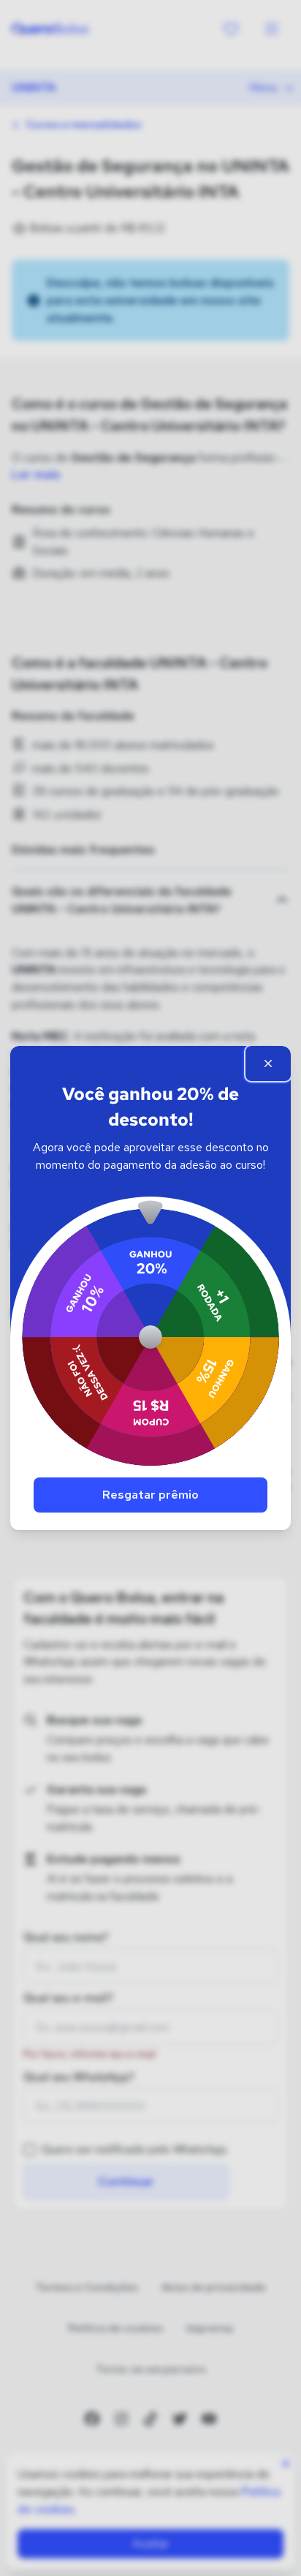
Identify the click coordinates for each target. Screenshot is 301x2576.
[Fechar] (268, 1063)
